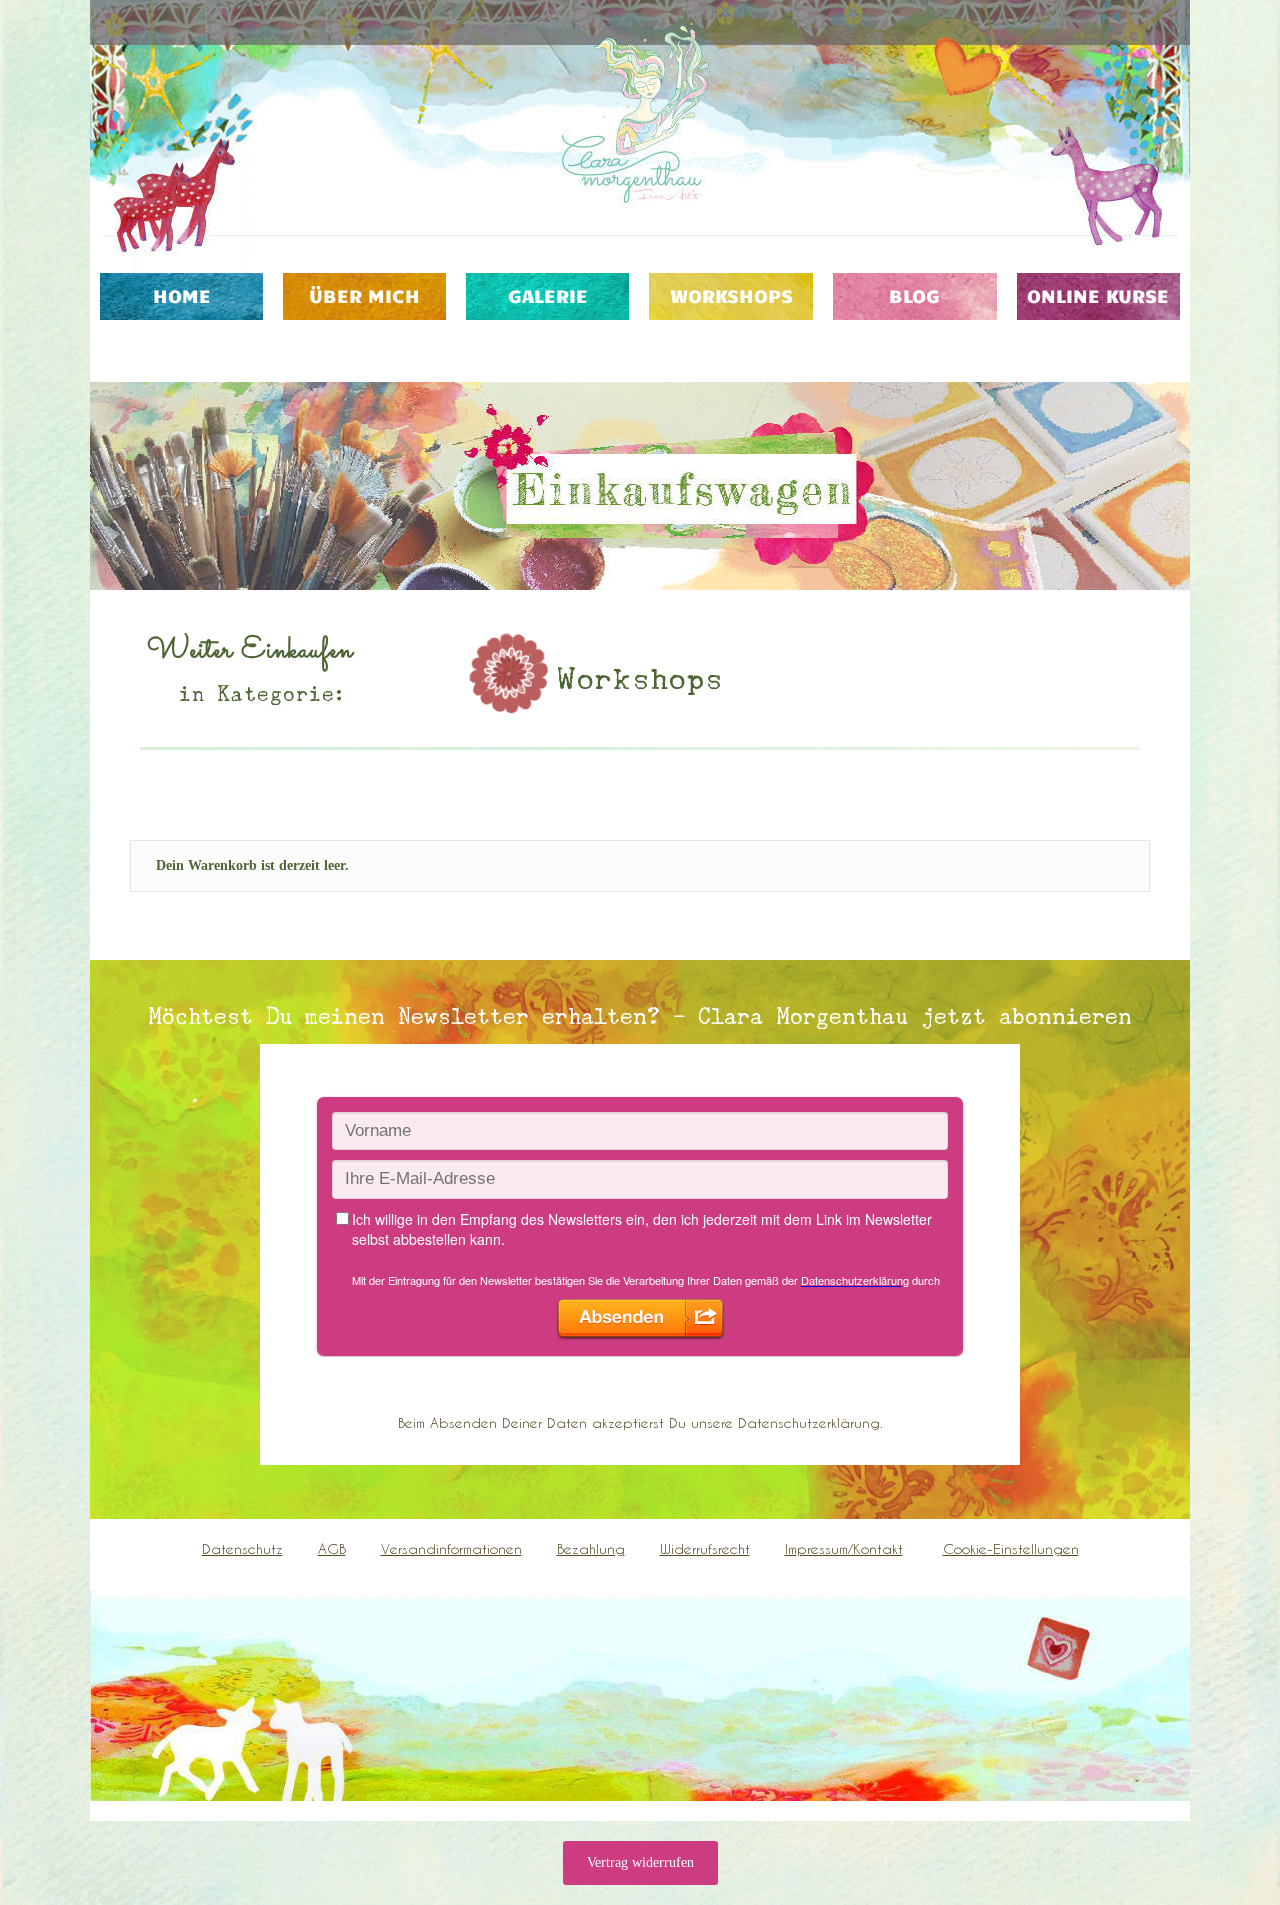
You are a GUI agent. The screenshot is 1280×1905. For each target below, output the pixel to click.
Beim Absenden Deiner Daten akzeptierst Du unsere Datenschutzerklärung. (640, 1422)
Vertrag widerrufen (640, 1862)
